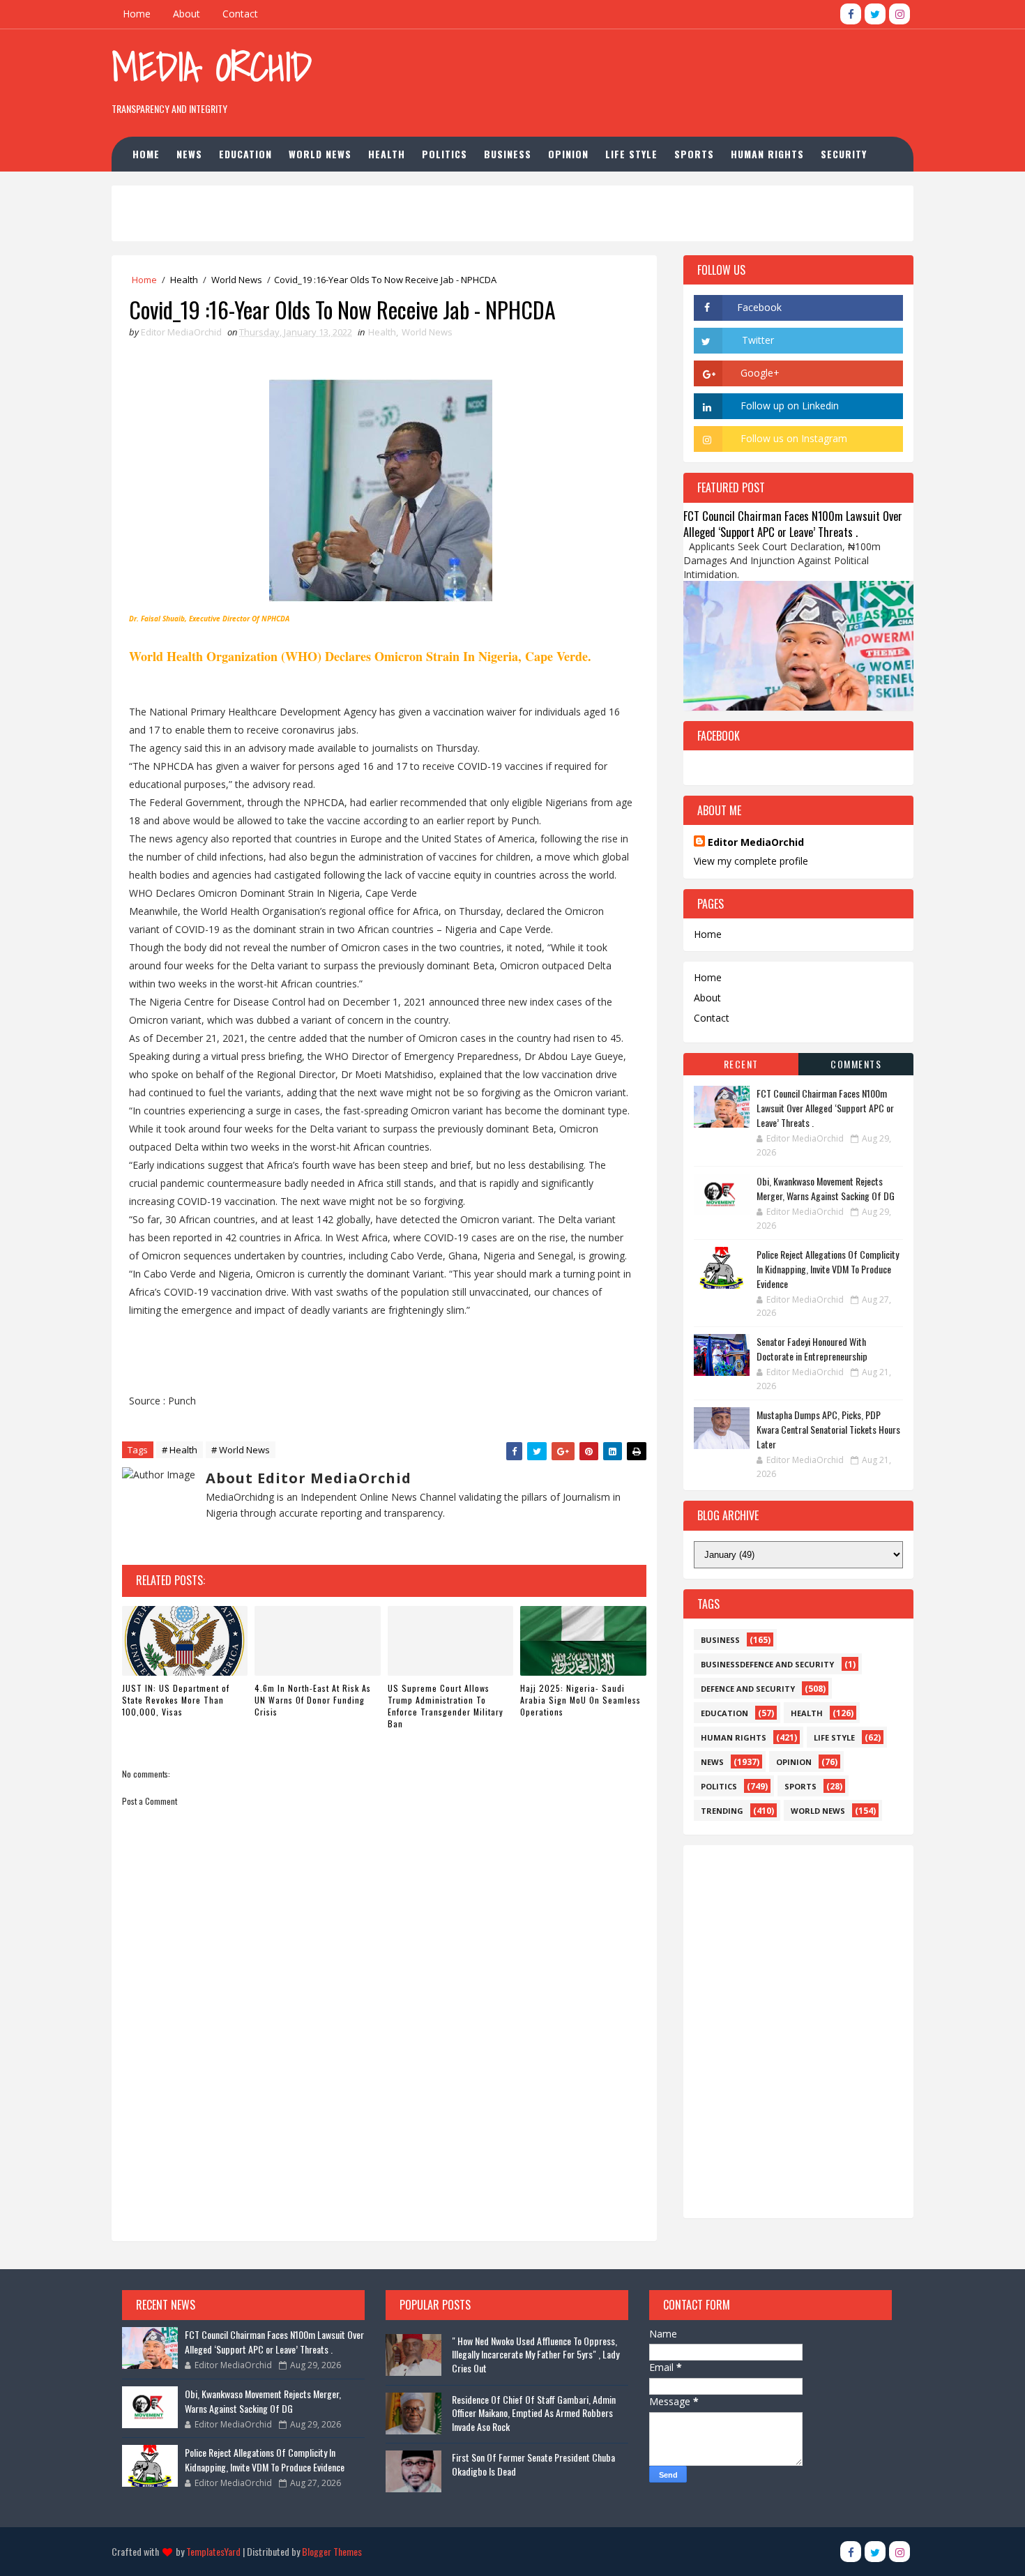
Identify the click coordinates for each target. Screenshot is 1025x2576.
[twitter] (875, 14)
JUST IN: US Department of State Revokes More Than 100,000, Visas (176, 1700)
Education (245, 154)
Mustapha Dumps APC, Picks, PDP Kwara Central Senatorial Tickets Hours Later (828, 1429)
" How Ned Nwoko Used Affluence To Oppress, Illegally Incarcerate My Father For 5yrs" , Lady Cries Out (536, 2354)
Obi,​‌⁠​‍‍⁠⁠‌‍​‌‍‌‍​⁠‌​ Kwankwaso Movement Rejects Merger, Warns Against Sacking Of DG (826, 1188)
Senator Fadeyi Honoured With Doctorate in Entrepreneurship (812, 1349)
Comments (856, 1064)
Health (387, 154)
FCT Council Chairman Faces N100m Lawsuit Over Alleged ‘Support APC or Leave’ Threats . (793, 524)
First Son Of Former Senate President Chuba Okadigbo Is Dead (533, 2464)
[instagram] (899, 14)
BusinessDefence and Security (767, 1664)
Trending (722, 1811)
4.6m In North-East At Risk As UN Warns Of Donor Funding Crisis (313, 1700)
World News (320, 154)
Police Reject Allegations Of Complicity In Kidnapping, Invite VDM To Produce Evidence (828, 1269)
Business (508, 154)
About (187, 14)
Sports (694, 154)
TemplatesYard (213, 2551)
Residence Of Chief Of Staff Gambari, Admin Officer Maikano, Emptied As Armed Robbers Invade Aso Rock (534, 2413)
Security (844, 154)
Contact (240, 14)
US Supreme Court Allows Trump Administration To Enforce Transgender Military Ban (446, 1705)
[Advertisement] (658, 76)
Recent (741, 1064)
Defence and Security (748, 1689)
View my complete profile (751, 861)
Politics (445, 154)
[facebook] (851, 14)
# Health (180, 1450)
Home (137, 14)
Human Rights (767, 154)
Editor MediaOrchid (756, 842)
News (189, 154)
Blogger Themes (332, 2551)
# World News (241, 1450)
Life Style (631, 154)
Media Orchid (212, 67)
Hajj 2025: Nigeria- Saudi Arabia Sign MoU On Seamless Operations (580, 1700)
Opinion (568, 154)
